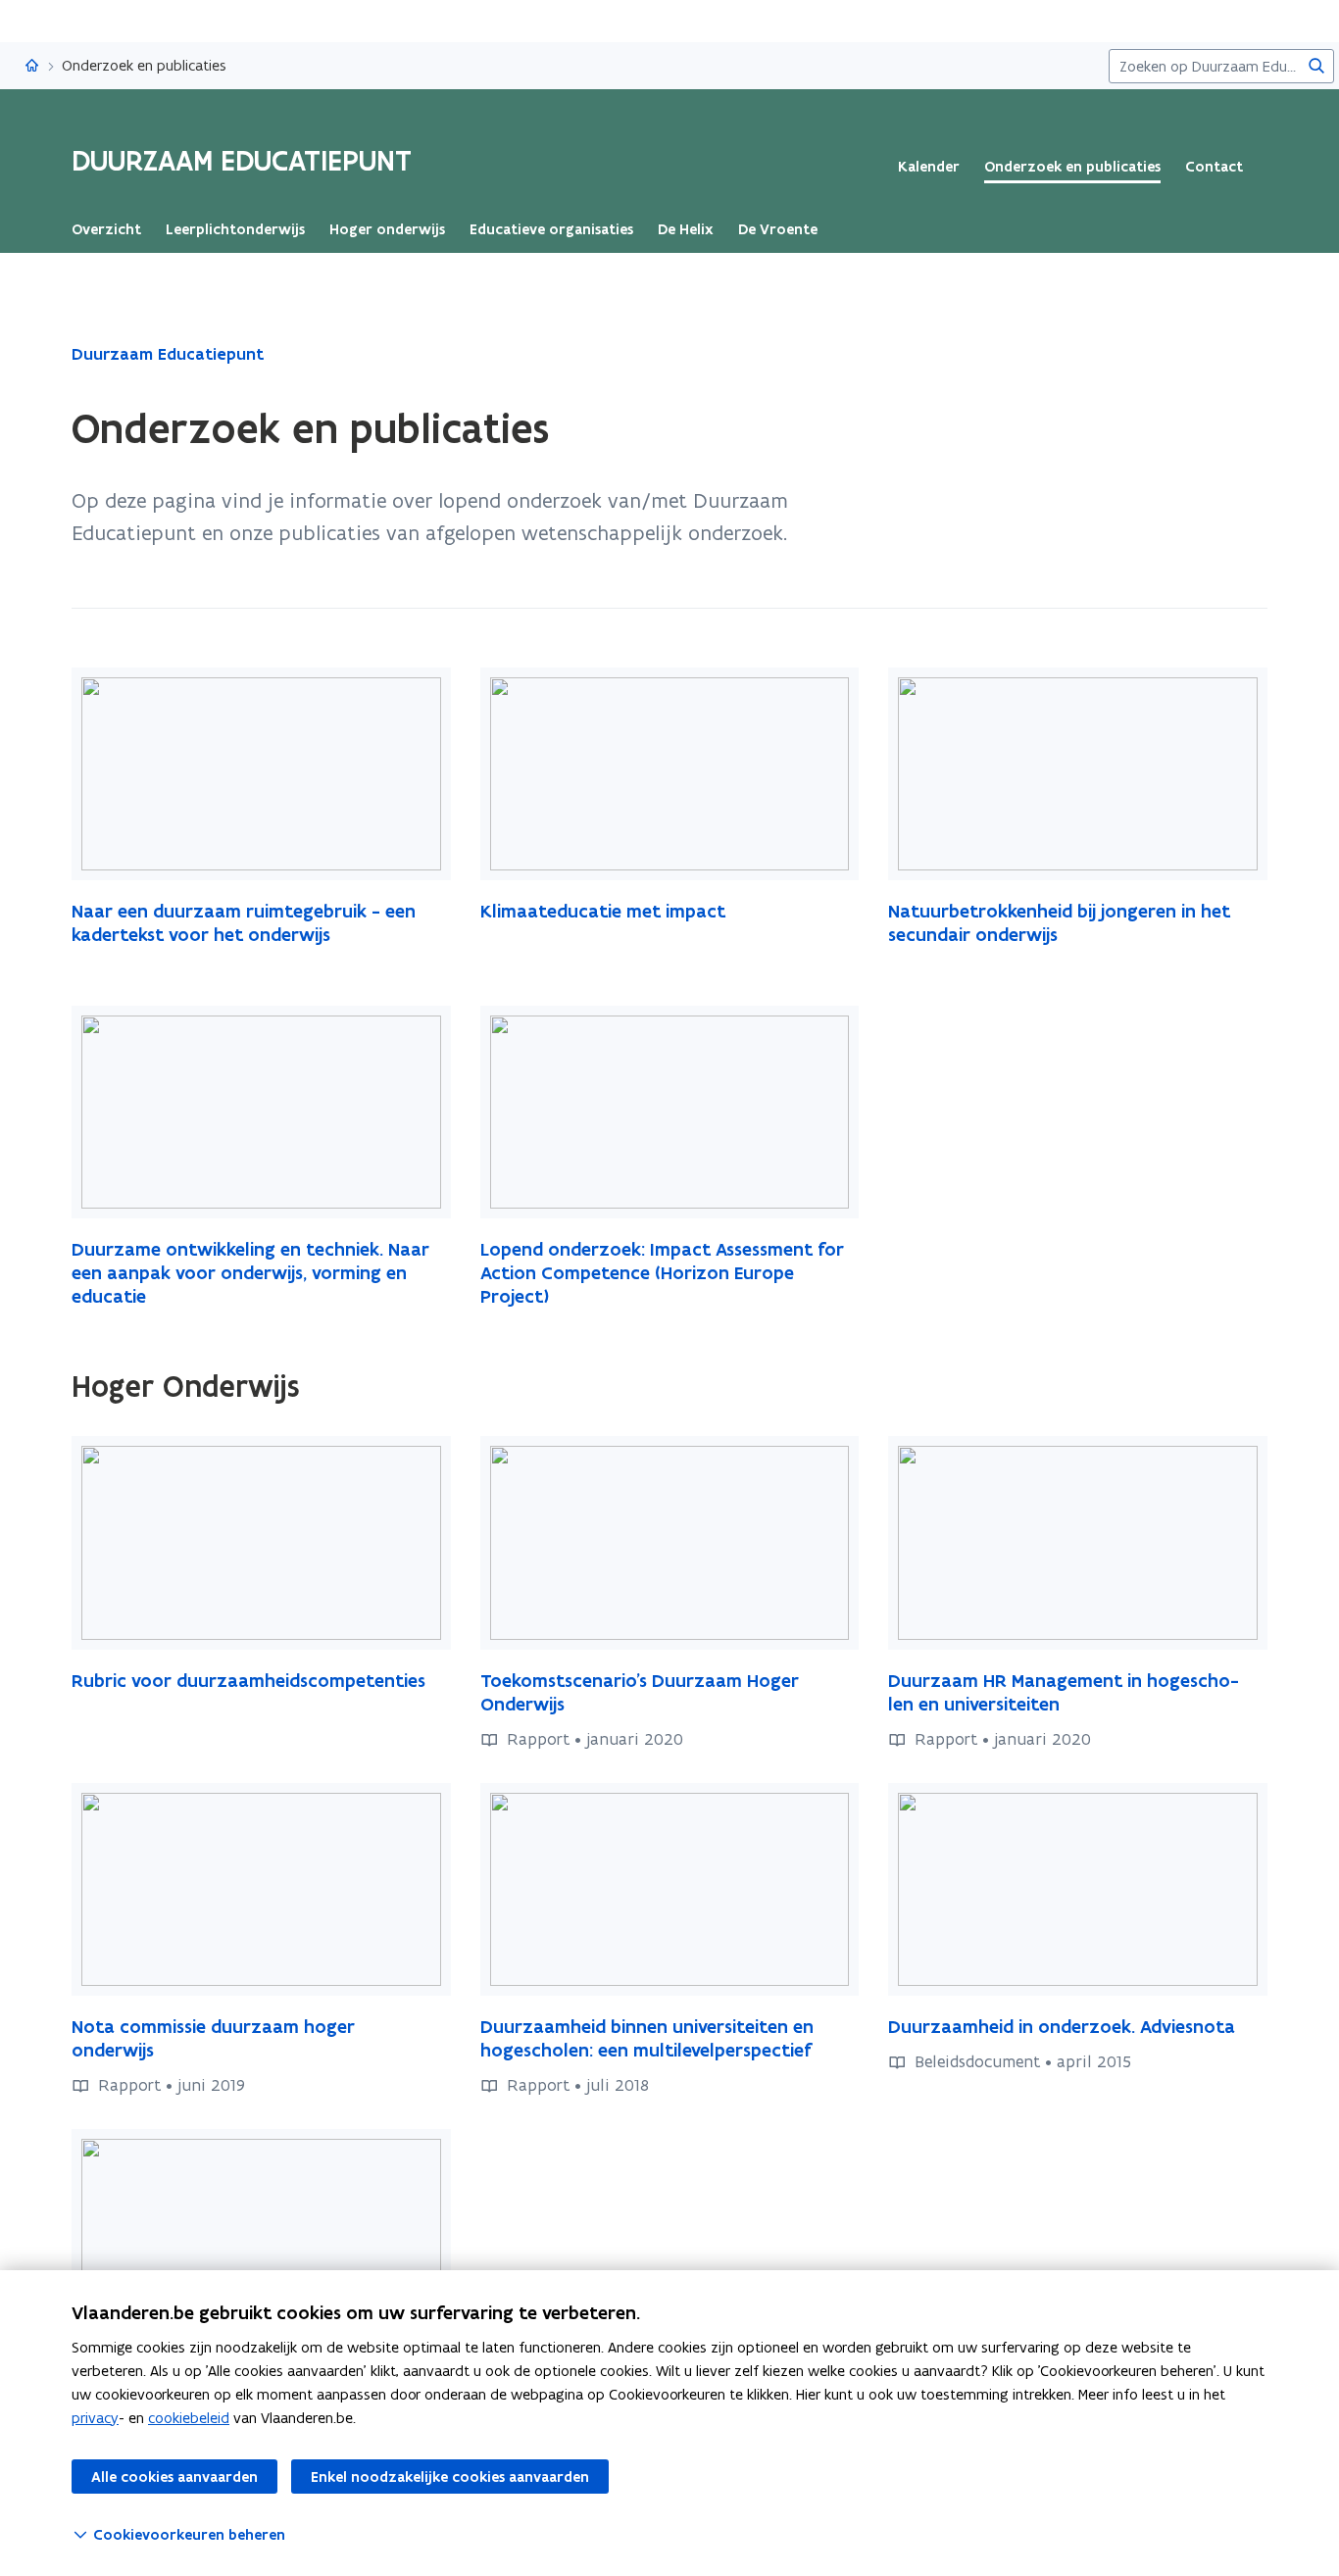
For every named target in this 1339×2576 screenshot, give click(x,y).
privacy (95, 2418)
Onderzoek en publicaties (1072, 167)
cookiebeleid (189, 2418)
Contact (1214, 167)
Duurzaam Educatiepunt (168, 354)
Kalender (929, 167)
